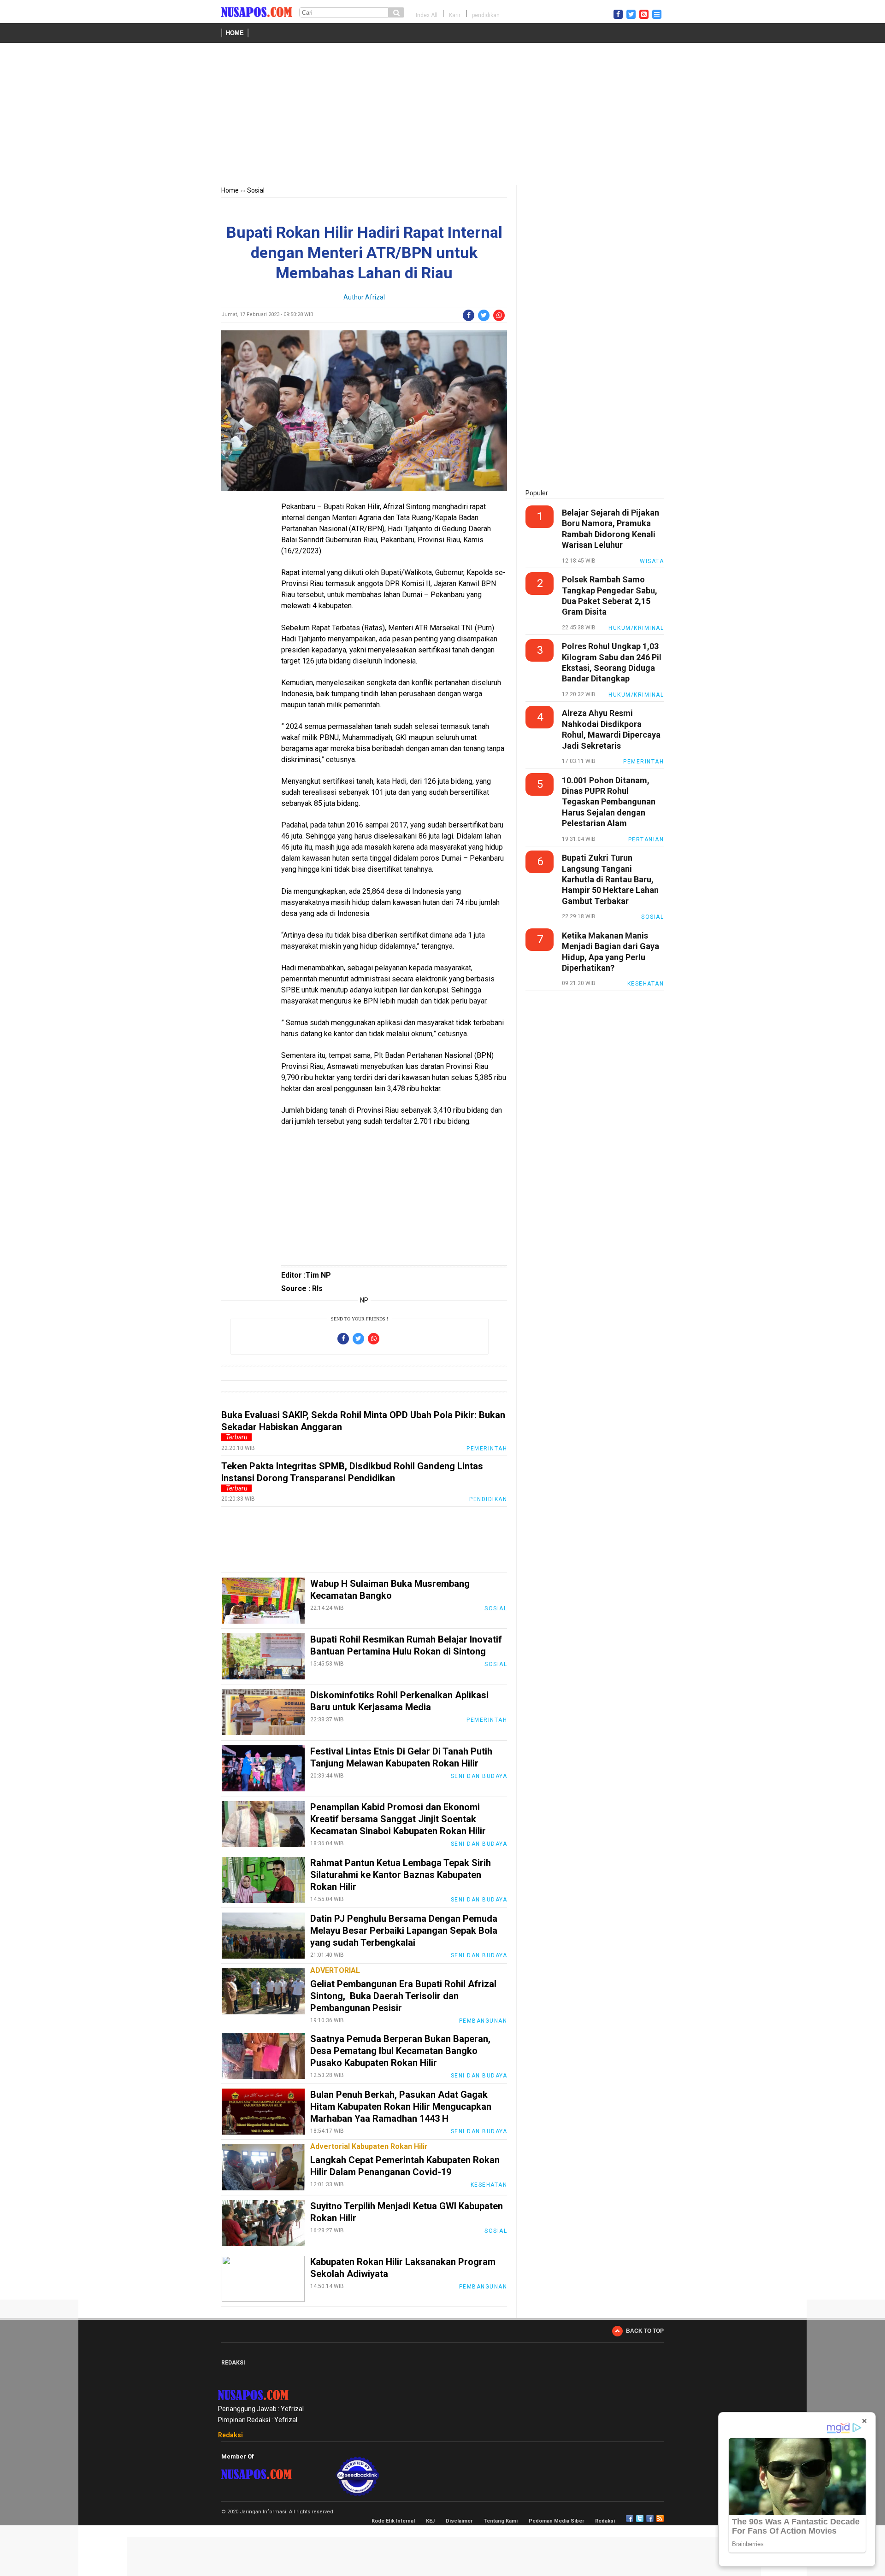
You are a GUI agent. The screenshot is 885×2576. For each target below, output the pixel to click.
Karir (455, 15)
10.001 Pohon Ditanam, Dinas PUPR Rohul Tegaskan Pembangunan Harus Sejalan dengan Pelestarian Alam (609, 802)
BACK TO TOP (645, 2331)
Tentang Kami (501, 2521)
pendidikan (486, 15)
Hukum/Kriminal (636, 628)
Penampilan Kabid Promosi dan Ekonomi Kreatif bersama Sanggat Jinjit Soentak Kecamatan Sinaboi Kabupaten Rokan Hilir (398, 1819)
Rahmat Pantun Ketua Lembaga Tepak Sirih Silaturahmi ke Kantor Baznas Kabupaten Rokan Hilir (401, 1875)
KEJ (430, 2521)
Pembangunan (483, 2021)
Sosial (256, 190)
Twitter (640, 2518)
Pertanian (646, 839)
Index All (427, 15)
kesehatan (489, 2185)
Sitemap (650, 2518)
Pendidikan (488, 1499)
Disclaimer (459, 2521)
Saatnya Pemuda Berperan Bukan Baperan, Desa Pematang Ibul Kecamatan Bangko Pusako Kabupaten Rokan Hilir (400, 2051)
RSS (660, 2518)
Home (235, 33)
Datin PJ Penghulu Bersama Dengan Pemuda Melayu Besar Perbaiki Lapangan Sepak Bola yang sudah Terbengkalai (404, 1931)
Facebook (630, 2518)
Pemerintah (487, 1449)
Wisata (652, 561)
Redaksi (230, 2435)
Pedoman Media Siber (556, 2521)
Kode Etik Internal (393, 2521)
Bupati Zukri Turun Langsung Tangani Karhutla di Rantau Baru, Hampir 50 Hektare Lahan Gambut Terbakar (610, 879)
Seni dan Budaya (479, 1776)
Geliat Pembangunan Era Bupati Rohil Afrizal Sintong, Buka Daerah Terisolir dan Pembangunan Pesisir (403, 1996)
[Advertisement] (442, 116)
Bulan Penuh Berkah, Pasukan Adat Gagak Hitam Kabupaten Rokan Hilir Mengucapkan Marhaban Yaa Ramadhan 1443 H (401, 2107)
